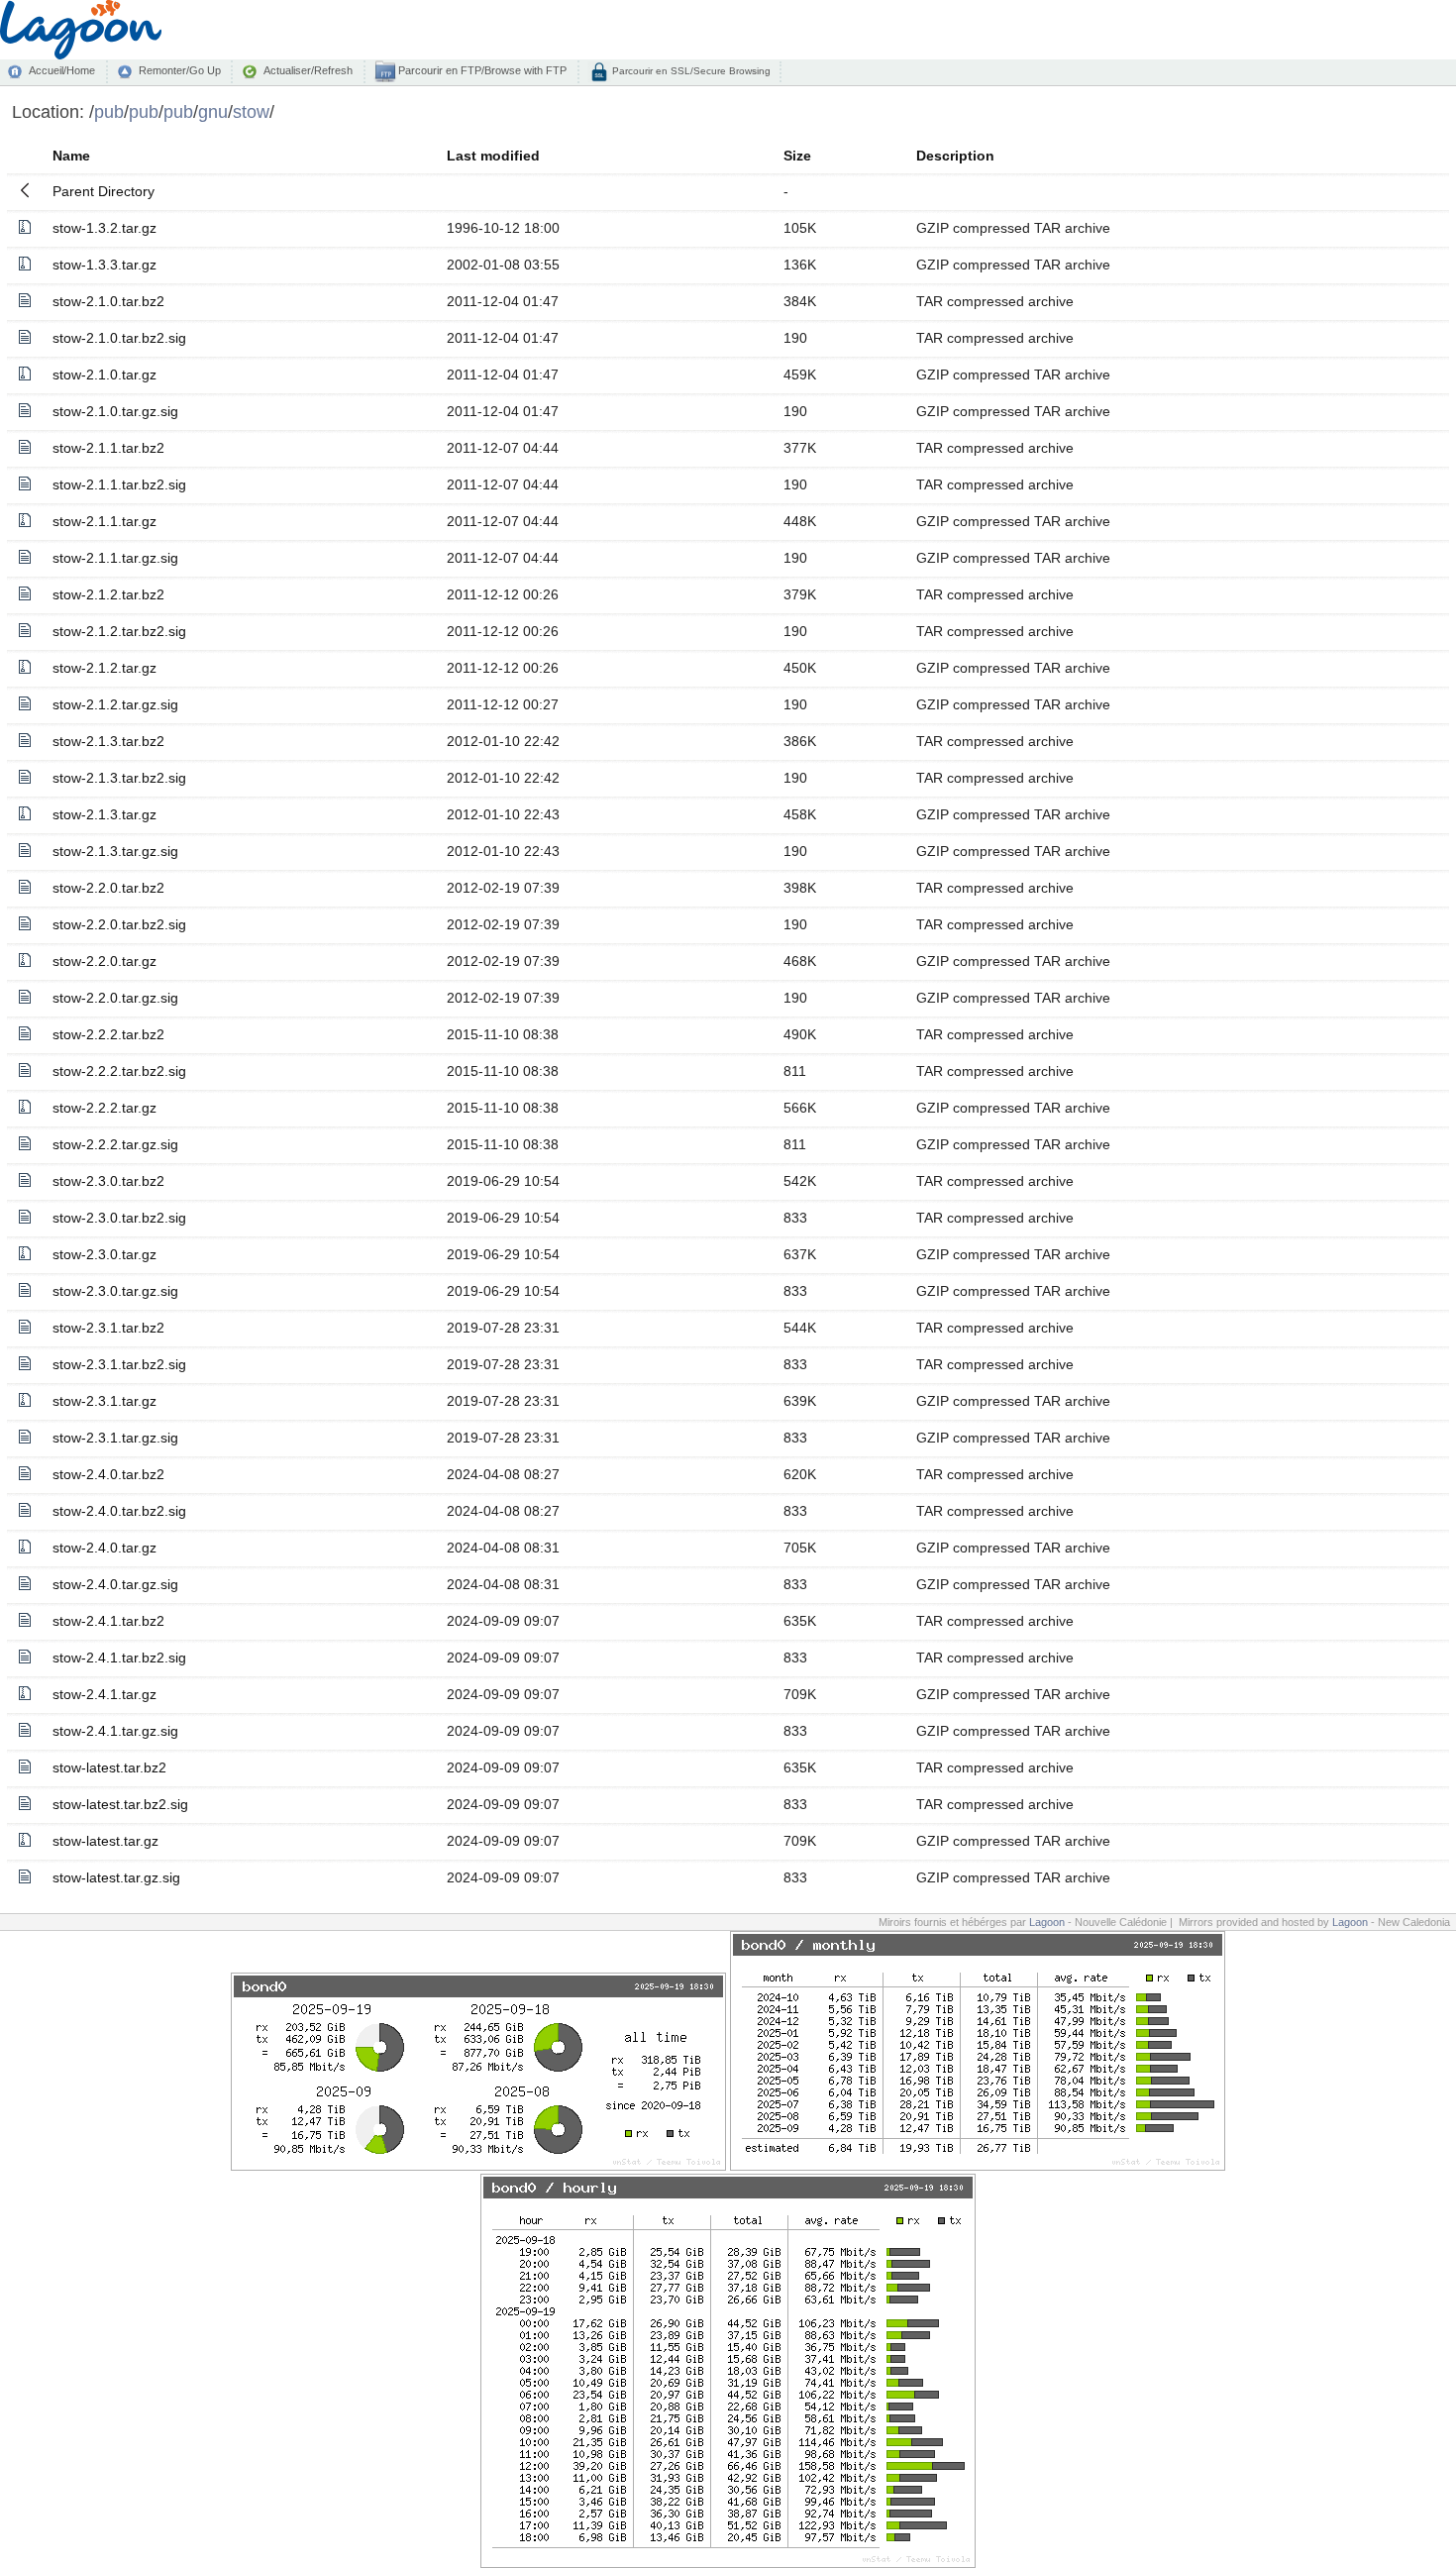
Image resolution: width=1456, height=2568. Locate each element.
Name (71, 156)
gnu (213, 111)
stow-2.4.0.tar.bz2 (108, 1474)
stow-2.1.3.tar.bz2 (108, 741)
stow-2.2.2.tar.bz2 (108, 1034)
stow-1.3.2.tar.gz (104, 228)
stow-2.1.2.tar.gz (104, 668)
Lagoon (1047, 1922)
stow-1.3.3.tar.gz (104, 265)
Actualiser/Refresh (308, 70)
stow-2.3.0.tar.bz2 (108, 1181)
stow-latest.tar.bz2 (109, 1767)
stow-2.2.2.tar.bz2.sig (119, 1071)
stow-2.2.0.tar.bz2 (108, 888)
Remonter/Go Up (180, 70)
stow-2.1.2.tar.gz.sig (115, 704)
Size (797, 156)
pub (109, 111)
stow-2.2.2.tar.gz (104, 1108)
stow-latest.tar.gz (105, 1841)
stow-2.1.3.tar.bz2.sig (119, 778)
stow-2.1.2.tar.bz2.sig (119, 631)
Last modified (493, 156)
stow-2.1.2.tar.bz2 (108, 594)
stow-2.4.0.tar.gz (104, 1548)
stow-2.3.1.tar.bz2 (108, 1328)
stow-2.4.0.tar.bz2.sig (119, 1511)
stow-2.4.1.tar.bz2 (108, 1621)
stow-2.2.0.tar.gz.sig (115, 998)
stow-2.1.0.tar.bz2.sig (119, 338)
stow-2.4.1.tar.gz (104, 1694)
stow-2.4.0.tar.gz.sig (115, 1584)
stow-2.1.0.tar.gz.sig (115, 411)
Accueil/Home (62, 70)
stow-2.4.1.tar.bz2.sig (119, 1658)
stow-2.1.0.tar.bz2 (108, 301)
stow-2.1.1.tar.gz (104, 521)
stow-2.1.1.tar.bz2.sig (119, 484)
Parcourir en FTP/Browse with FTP (481, 70)
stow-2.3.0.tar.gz (104, 1254)
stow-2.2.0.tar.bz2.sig (119, 924)
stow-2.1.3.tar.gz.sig (115, 851)
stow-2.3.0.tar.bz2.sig (119, 1218)
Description (955, 156)
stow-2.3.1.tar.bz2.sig (119, 1364)
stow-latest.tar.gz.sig (116, 1877)
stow (251, 111)
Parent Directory (104, 191)
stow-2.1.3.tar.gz (104, 814)
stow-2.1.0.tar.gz (104, 374)
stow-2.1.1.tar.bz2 (108, 448)
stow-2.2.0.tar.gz (104, 961)
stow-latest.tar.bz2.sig (120, 1804)
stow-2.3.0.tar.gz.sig (115, 1291)
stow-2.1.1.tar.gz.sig (115, 558)
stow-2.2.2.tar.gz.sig (115, 1144)
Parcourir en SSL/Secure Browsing (690, 71)
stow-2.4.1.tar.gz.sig (115, 1731)
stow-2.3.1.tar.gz (104, 1401)
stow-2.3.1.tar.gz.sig (115, 1438)
